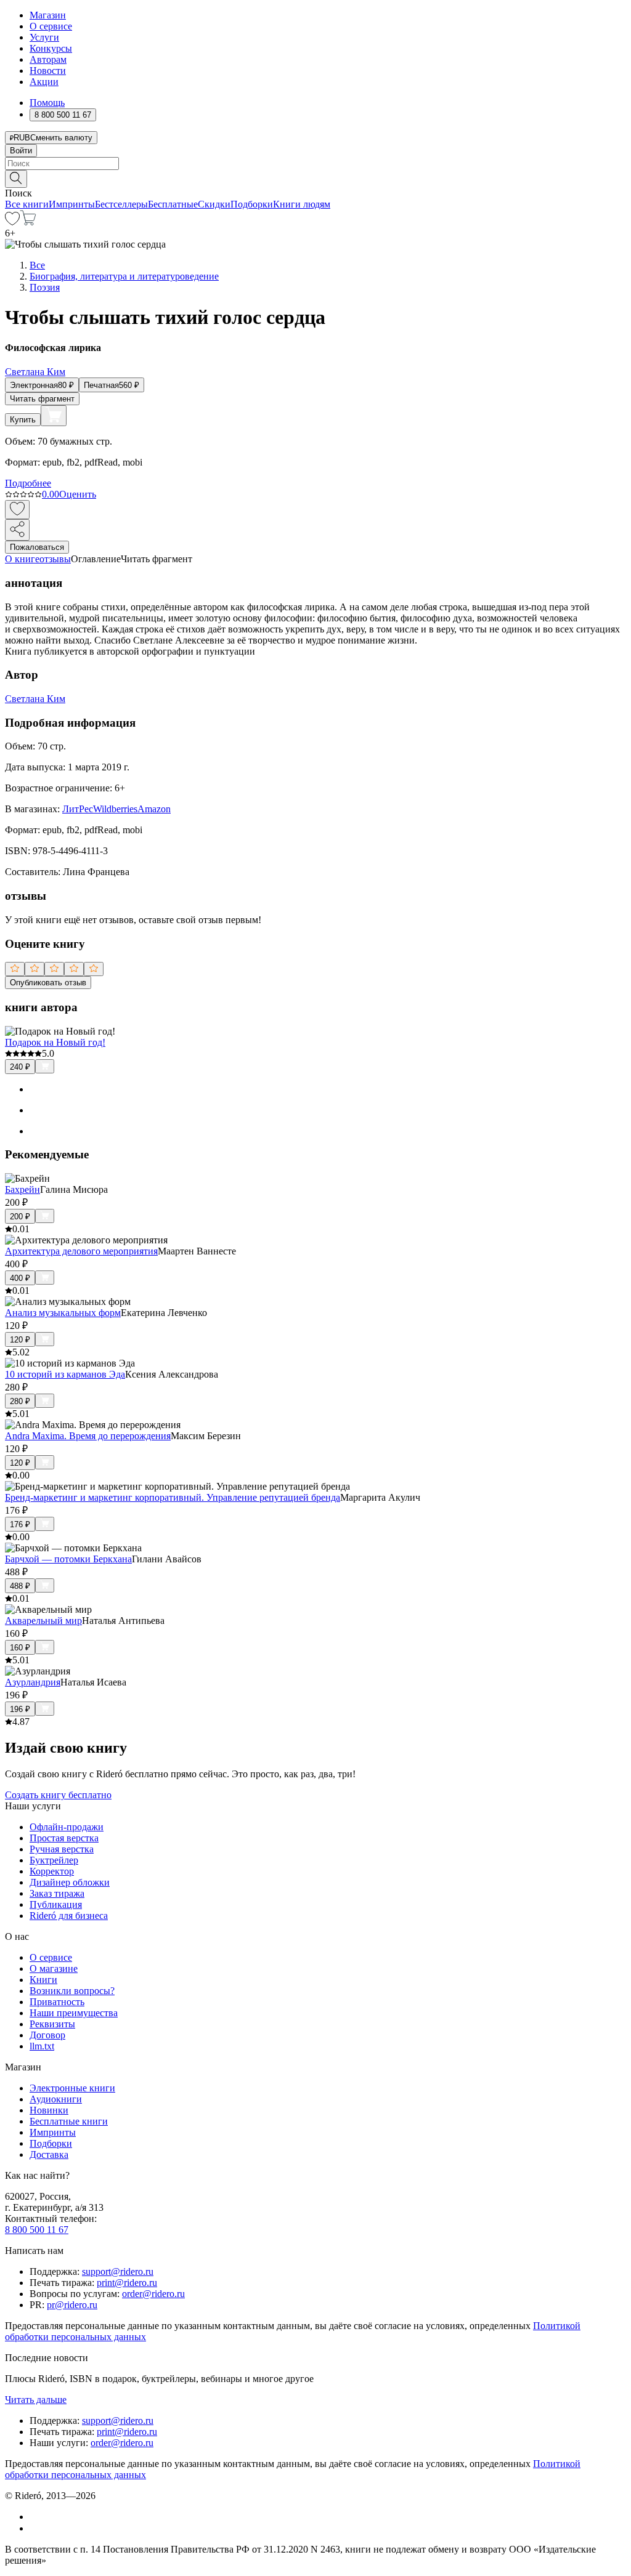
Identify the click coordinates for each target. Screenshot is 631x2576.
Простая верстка (64, 1838)
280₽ (20, 1401)
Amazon (154, 809)
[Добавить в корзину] (54, 416)
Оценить (78, 494)
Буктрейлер (54, 1860)
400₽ (20, 1278)
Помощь (47, 103)
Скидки (214, 204)
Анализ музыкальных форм (63, 1313)
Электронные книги (72, 2088)
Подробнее (28, 483)
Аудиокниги (56, 2099)
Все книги (27, 204)
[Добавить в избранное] (17, 510)
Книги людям (302, 204)
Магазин (48, 15)
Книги (43, 1980)
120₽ (20, 1340)
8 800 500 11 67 (37, 2230)
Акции (44, 82)
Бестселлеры (121, 204)
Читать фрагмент (42, 399)
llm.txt (42, 2046)
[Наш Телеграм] (35, 2528)
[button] (315, 178)
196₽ (20, 1709)
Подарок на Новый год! (55, 1042)
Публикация (56, 1904)
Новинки (49, 2110)
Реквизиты (52, 2024)
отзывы (55, 559)
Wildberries (115, 809)
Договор (47, 2035)
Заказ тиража (57, 1893)
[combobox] (315, 164)
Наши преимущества (74, 2013)
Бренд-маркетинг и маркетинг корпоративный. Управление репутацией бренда (173, 1497)
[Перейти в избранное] (12, 222)
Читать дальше (36, 2400)
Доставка (49, 2154)
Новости (48, 71)
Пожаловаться (37, 547)
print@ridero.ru (127, 2283)
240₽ (20, 1067)
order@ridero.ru (153, 2294)
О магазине (54, 1968)
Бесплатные (173, 204)
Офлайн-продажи (67, 1827)
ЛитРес (78, 809)
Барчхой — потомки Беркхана (68, 1559)
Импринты (72, 204)
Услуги (44, 37)
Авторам (48, 59)
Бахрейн (22, 1189)
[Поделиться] (17, 530)
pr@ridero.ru (72, 2305)
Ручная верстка (62, 1849)
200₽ (20, 1217)
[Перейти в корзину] (28, 222)
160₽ (20, 1648)
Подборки (252, 204)
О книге (22, 559)
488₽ (20, 1586)
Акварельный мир (43, 1621)
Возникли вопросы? (72, 1991)
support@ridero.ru (118, 2271)
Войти (21, 151)
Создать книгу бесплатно (58, 1795)
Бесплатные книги (69, 2121)
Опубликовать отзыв (48, 983)
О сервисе (51, 26)
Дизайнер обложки (70, 1882)
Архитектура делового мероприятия (81, 1251)
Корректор (52, 1871)
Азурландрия (33, 1682)
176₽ (20, 1524)
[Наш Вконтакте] (36, 2517)
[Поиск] (16, 179)
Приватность (57, 2002)
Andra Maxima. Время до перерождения (88, 1436)
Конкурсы (51, 48)
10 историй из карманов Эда (65, 1374)
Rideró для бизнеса (69, 1916)
